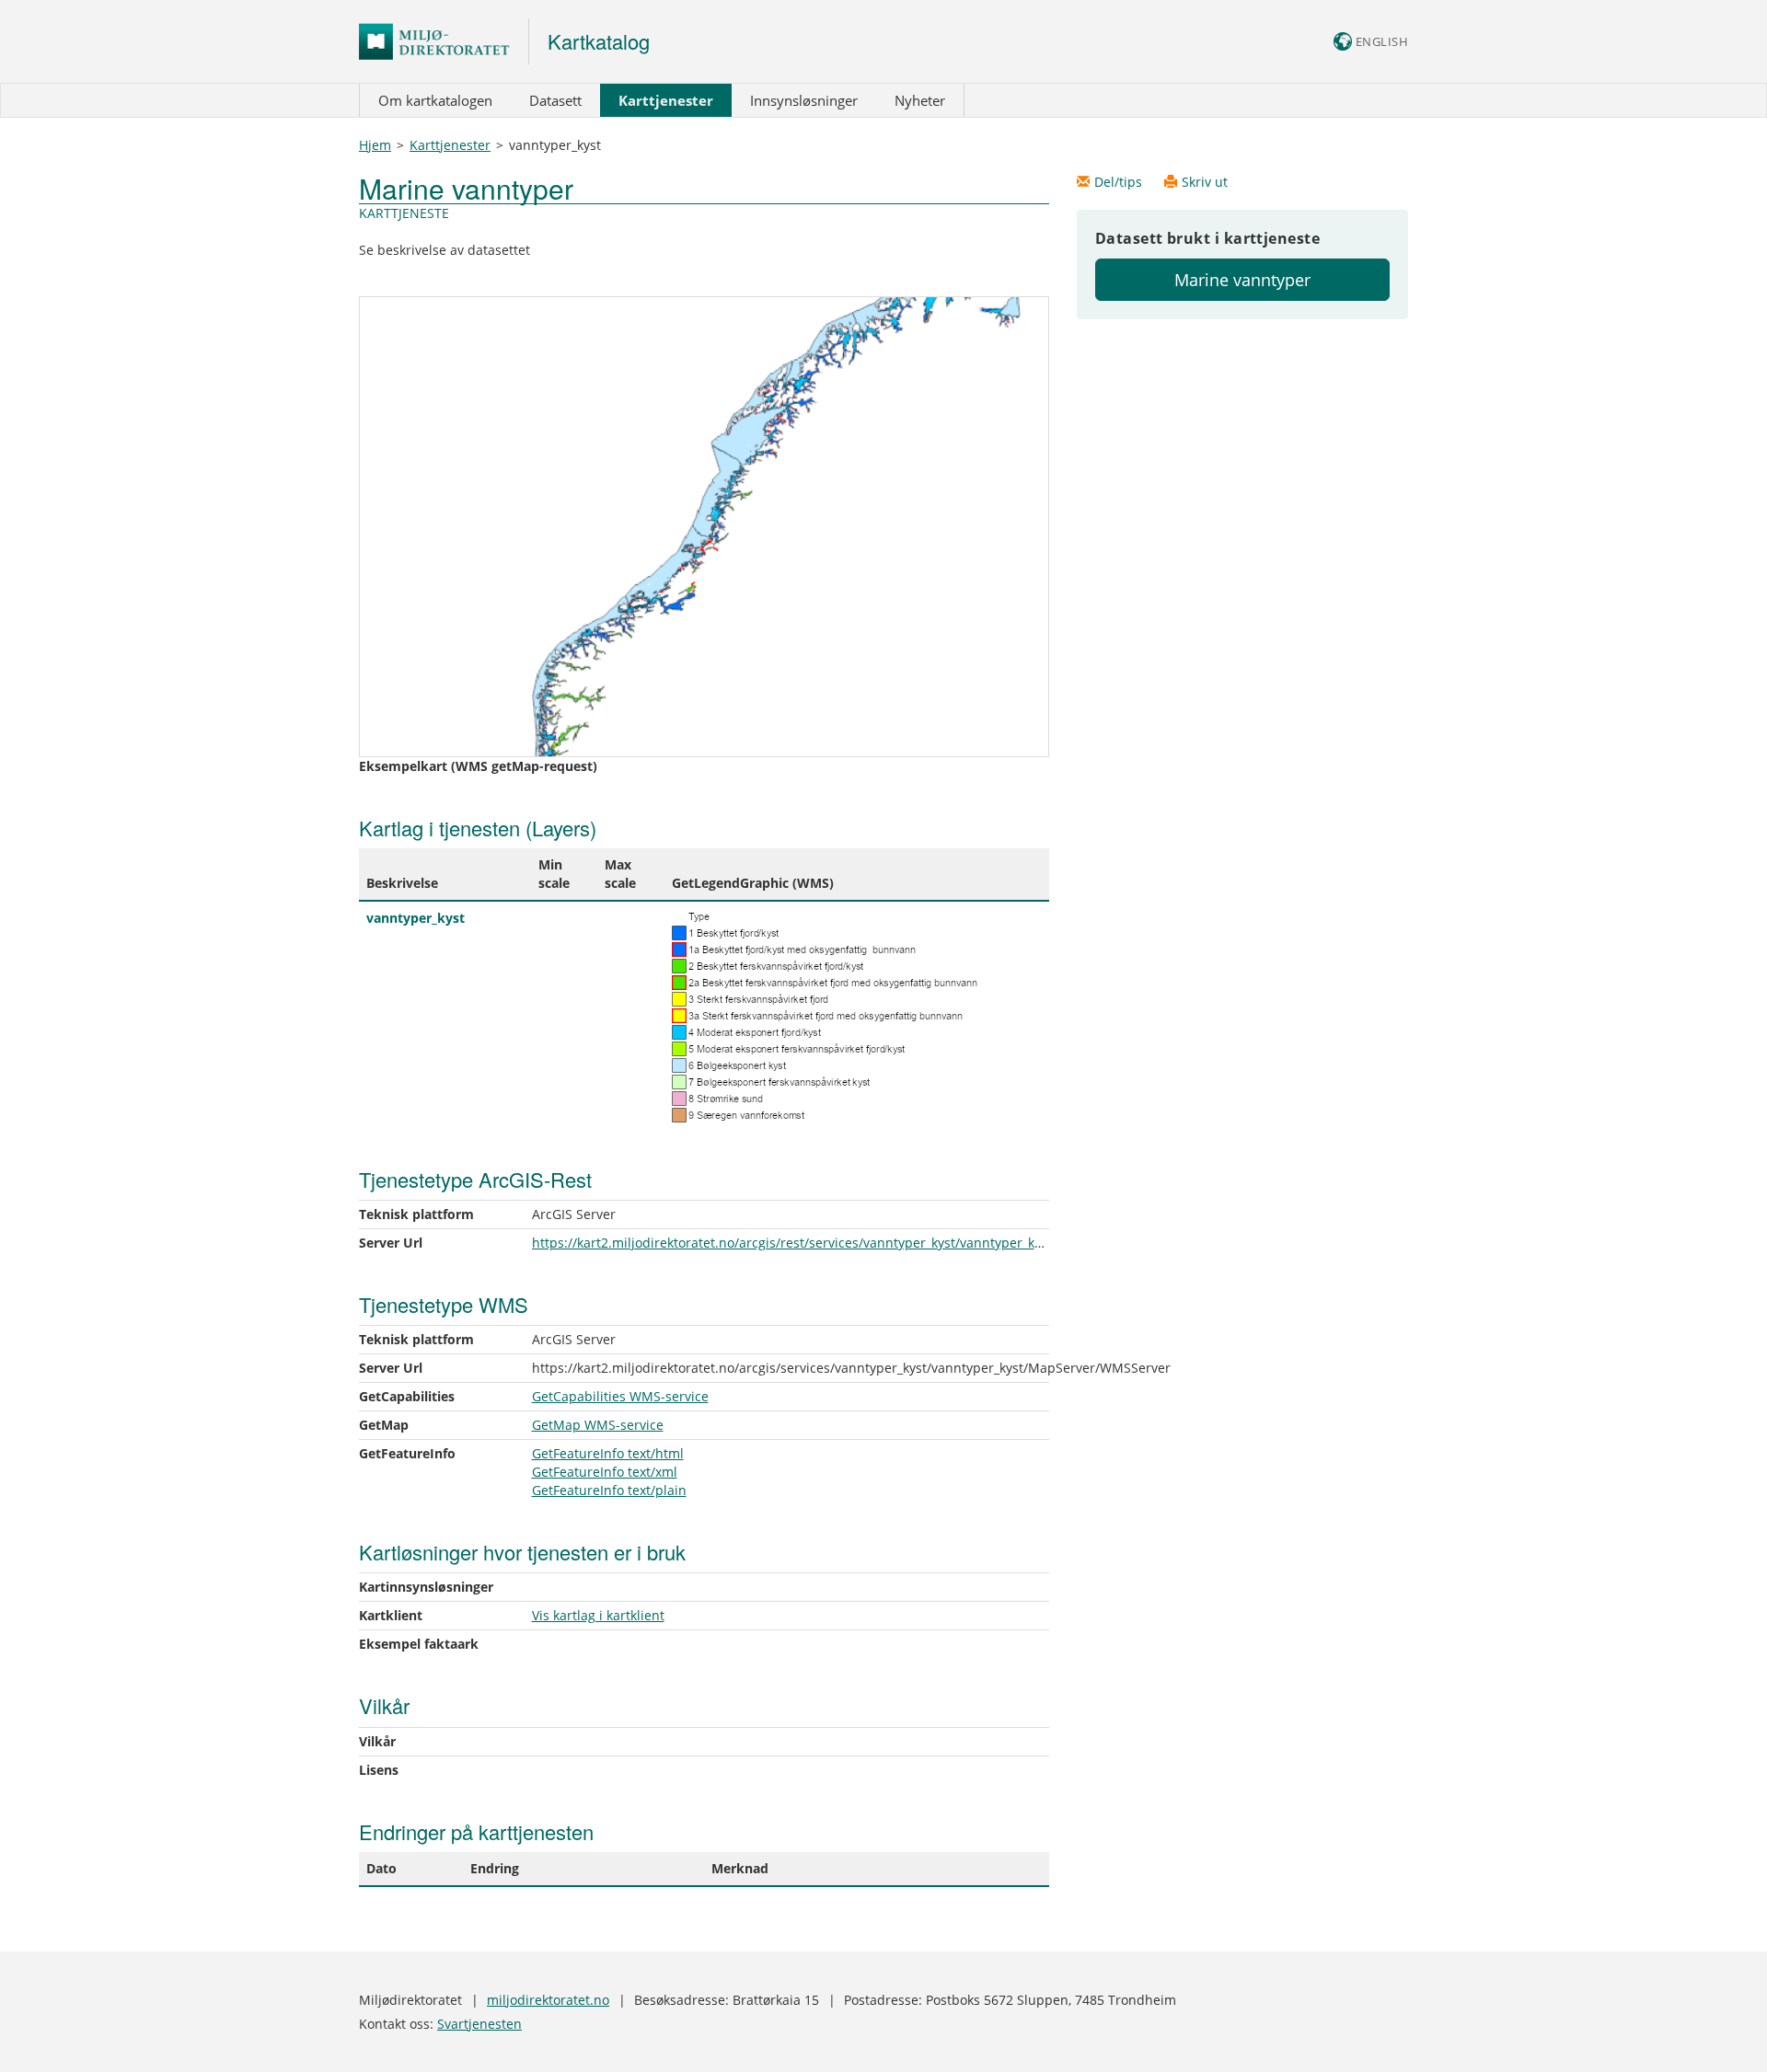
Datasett (555, 100)
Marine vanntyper (1242, 280)
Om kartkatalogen (435, 100)
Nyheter (920, 100)
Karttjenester (666, 100)
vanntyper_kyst (416, 918)
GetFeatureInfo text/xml (605, 1472)
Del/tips (1120, 182)
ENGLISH (1380, 41)
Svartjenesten (479, 2024)
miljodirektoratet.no (548, 2000)
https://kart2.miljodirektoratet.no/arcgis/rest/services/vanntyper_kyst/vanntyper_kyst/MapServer (828, 1243)
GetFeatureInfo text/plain (609, 1490)
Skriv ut (1205, 182)
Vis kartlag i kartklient (598, 1615)
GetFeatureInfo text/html (608, 1453)
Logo (444, 41)
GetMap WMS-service (598, 1425)
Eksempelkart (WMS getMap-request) (478, 766)
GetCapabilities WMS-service (620, 1396)
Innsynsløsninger (804, 100)
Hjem (375, 145)
